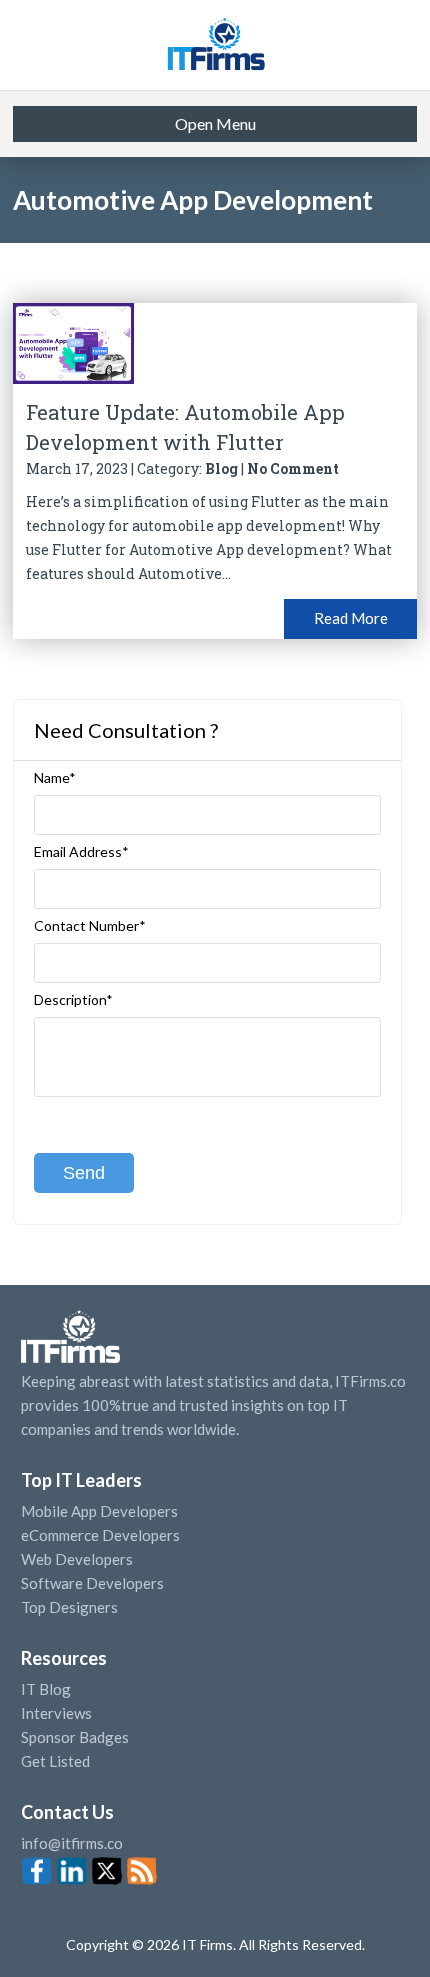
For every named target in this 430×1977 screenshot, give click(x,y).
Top (400, 1947)
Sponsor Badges (75, 1737)
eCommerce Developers (100, 1535)
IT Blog (46, 1689)
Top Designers (69, 1607)
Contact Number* (90, 926)
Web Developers (77, 1559)
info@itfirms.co (72, 1843)
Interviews (56, 1713)
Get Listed (55, 1761)
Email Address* (81, 852)
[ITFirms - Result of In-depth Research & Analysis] (215, 45)
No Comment (293, 468)
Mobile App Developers (99, 1511)
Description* (73, 1000)
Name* (55, 778)
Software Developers (92, 1583)
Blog (221, 468)
